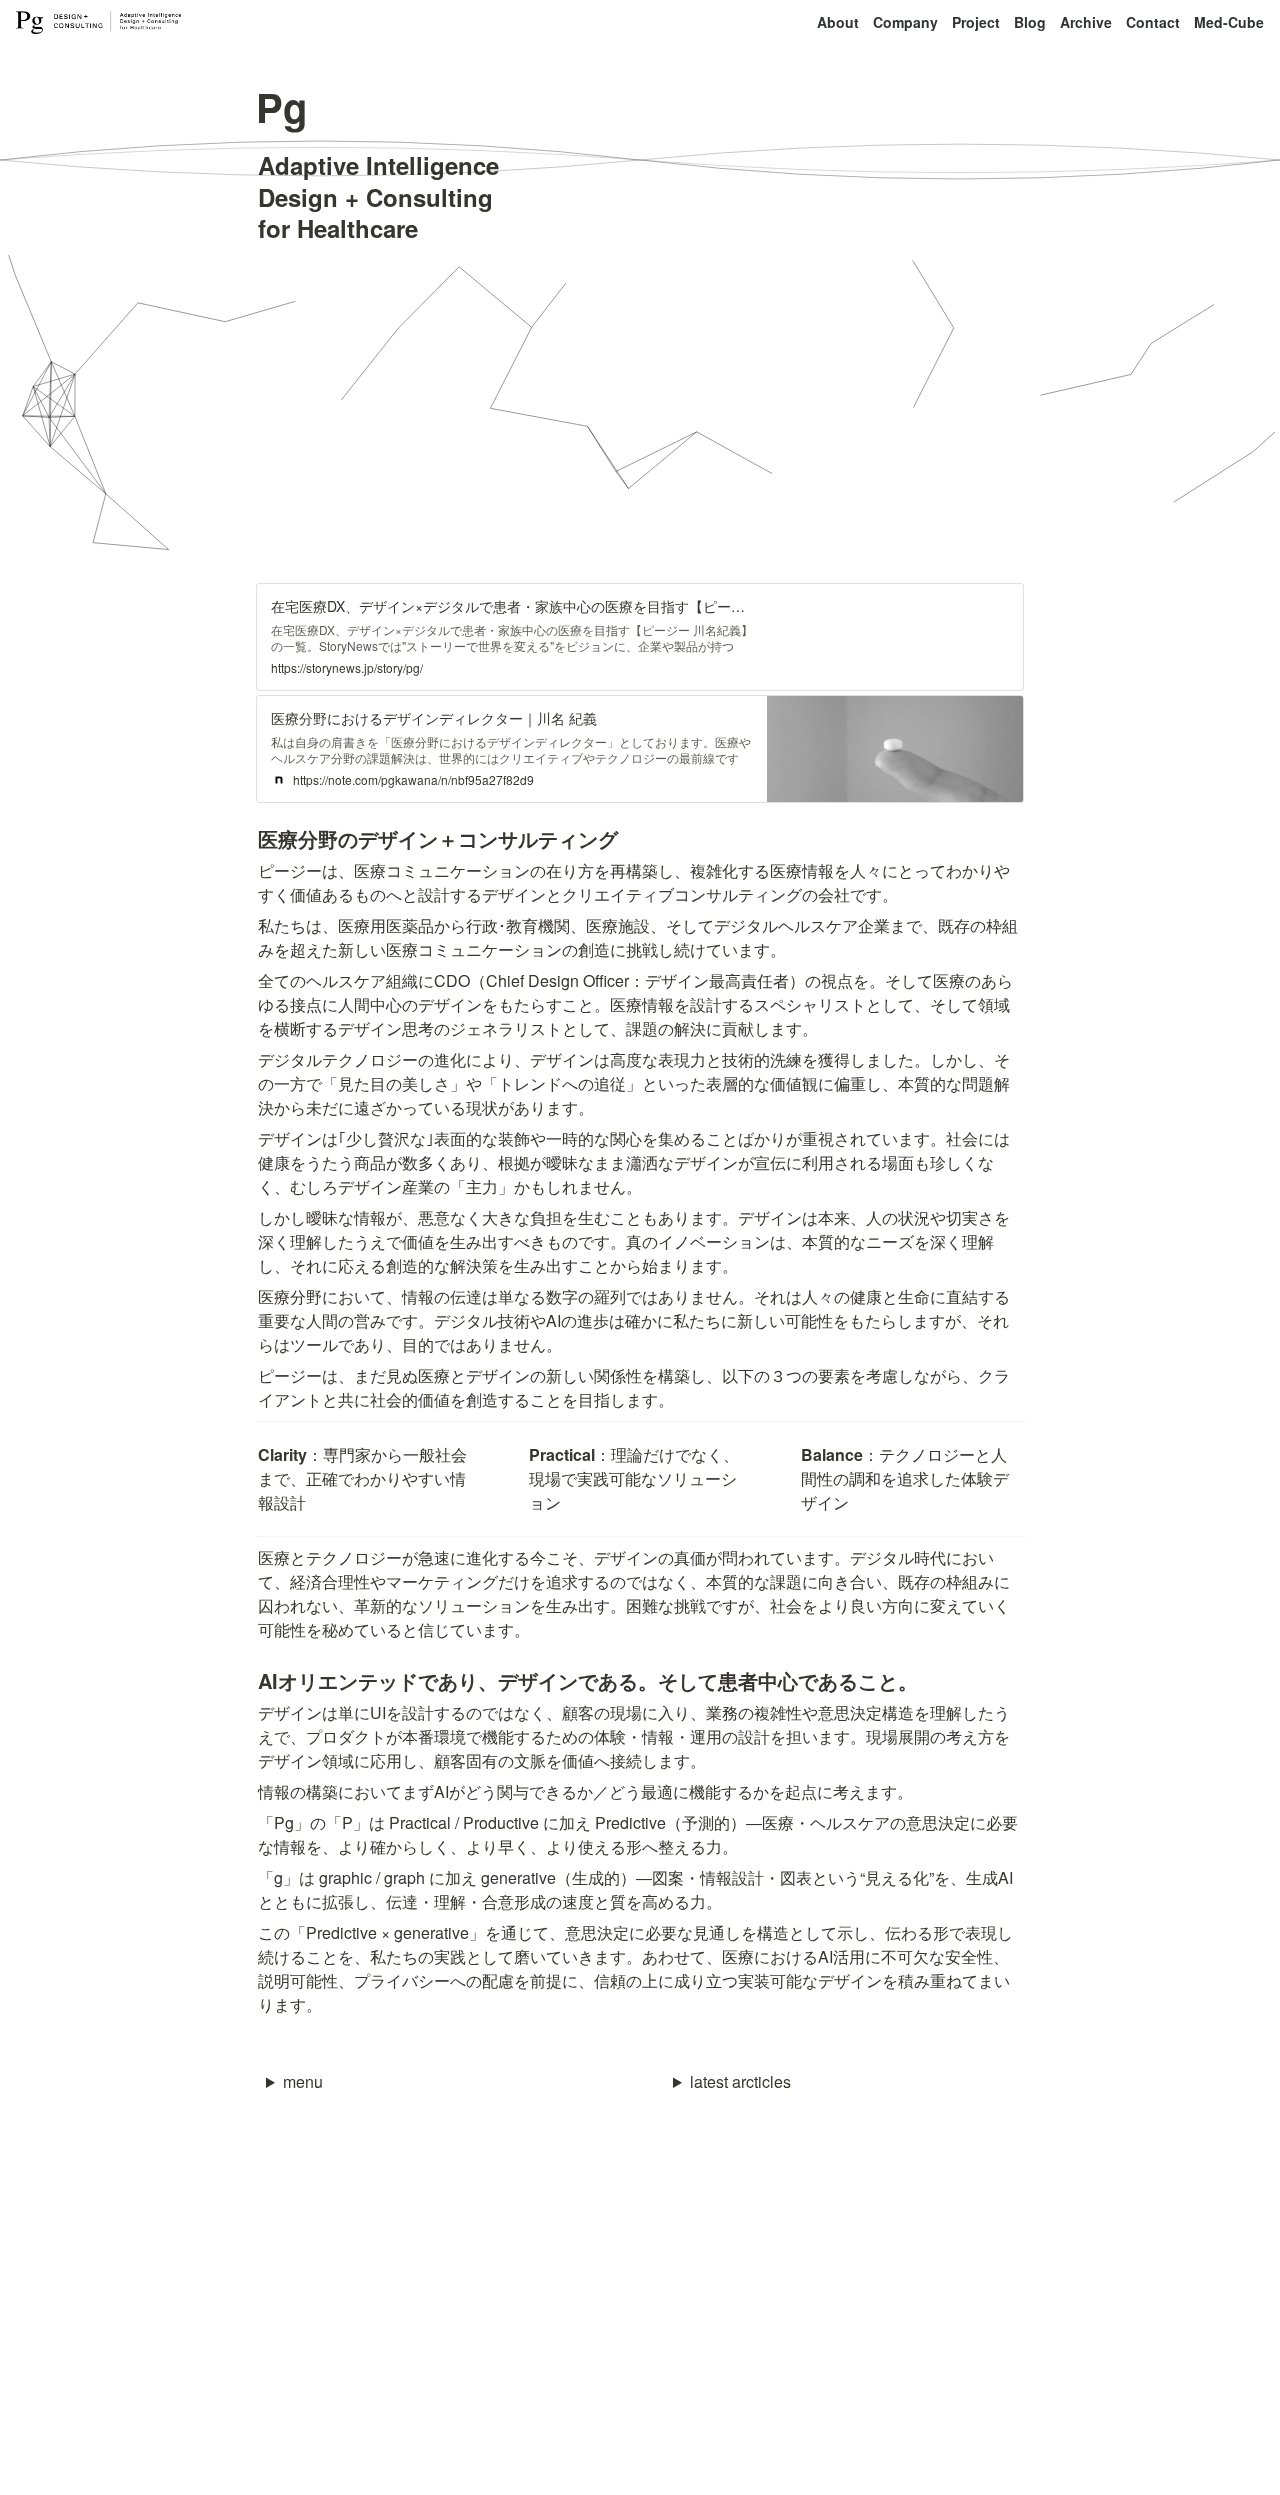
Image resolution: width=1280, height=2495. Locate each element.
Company (905, 22)
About (838, 22)
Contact (1153, 22)
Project (976, 22)
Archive (1086, 22)
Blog (1030, 22)
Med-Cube (1229, 22)
